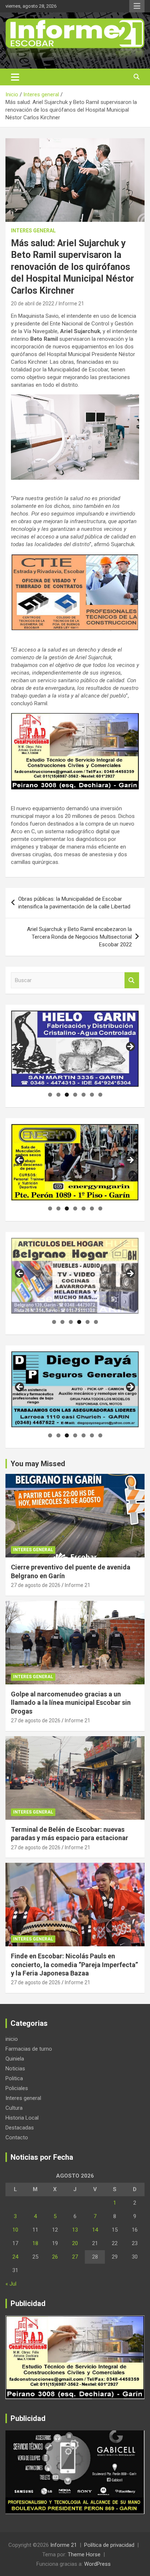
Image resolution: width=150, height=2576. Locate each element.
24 (15, 2257)
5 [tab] (84, 1095)
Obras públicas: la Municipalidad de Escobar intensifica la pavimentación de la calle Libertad (74, 903)
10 (15, 2230)
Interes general (33, 231)
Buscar (132, 980)
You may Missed (38, 1464)
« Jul (11, 2284)
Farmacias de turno (29, 2049)
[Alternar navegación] (15, 77)
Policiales (17, 2088)
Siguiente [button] (130, 1274)
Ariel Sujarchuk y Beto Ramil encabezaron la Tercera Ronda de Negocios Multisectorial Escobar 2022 (79, 937)
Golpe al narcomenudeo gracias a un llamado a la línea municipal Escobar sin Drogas (71, 1703)
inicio (12, 2039)
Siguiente (130, 1047)
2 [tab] (58, 1095)
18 (35, 2243)
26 (55, 2257)
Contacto (17, 2137)
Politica (14, 2078)
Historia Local (22, 2118)
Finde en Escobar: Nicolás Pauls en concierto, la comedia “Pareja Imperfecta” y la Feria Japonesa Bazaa (74, 1965)
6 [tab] (92, 1095)
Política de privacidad (109, 2545)
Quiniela (15, 2059)
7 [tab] (100, 1095)
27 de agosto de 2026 (36, 1585)
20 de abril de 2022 (33, 304)
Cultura (14, 2108)
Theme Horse (84, 2554)
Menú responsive (137, 6)
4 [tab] (75, 1095)
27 (75, 2257)
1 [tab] (50, 1095)
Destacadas (20, 2128)
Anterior (20, 1047)
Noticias (15, 2069)
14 (95, 2230)
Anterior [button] (20, 1274)
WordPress (97, 2564)
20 (75, 2243)
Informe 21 (71, 304)
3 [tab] (67, 1095)
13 (75, 2230)
